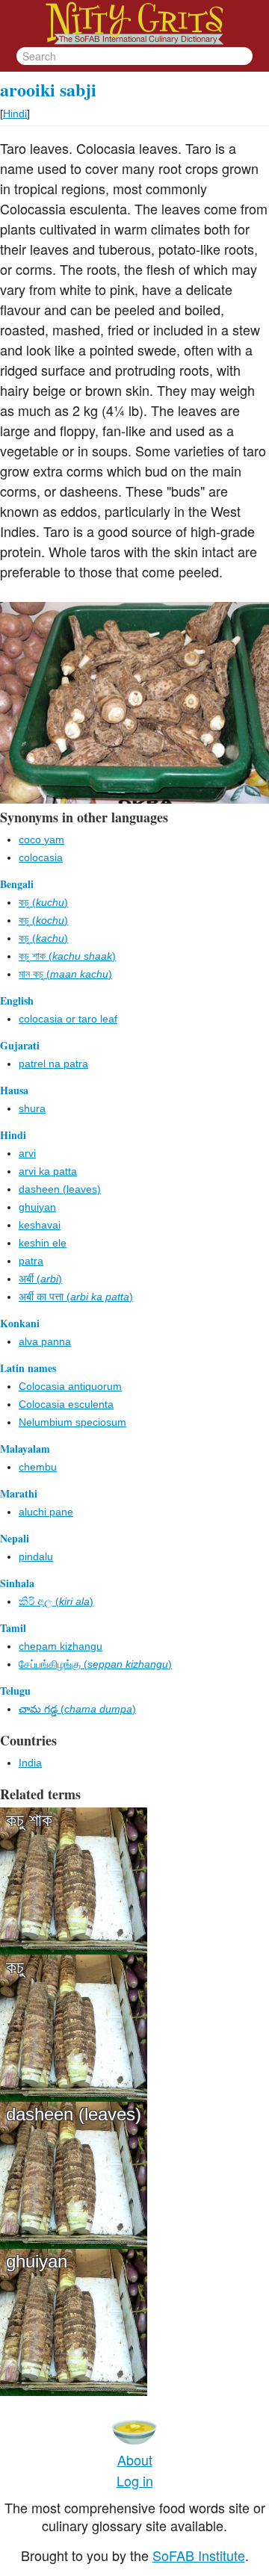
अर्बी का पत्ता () (76, 1297)
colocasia (41, 857)
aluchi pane (46, 1512)
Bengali (17, 884)
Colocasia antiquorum (70, 1386)
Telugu (15, 1691)
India (30, 1763)
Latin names (28, 1368)
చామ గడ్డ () (77, 1709)
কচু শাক (29, 1820)
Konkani (20, 1323)
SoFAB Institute (199, 2555)
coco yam (41, 839)
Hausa (14, 1090)
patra (31, 1261)
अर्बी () (40, 1279)
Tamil (13, 1628)
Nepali (15, 1538)
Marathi (19, 1493)
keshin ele (43, 1243)
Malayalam (25, 1449)
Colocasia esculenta (66, 1404)
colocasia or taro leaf (68, 1019)
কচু (15, 1967)
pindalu (36, 1557)
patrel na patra (53, 1064)
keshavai (40, 1225)
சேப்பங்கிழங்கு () (95, 1664)
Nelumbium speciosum (72, 1422)
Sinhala (17, 1583)
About (135, 2459)
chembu (38, 1467)
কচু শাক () (67, 956)
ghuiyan (37, 1207)
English (17, 1000)
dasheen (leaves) (60, 1189)
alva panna (45, 1341)
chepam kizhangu (61, 1646)
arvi (27, 1153)
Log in (135, 2480)
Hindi (15, 114)
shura (32, 1108)
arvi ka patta (48, 1171)
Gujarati (20, 1045)
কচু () (43, 902)
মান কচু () (65, 974)
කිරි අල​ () (56, 1601)
